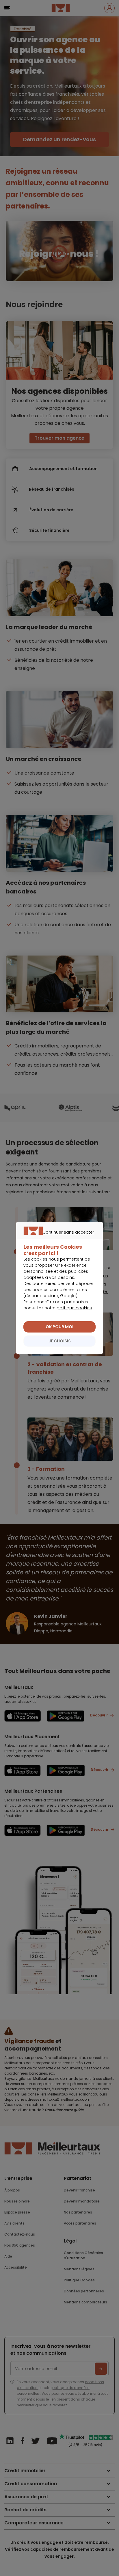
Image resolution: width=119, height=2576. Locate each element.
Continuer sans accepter (57, 1239)
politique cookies (74, 1308)
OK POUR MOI (59, 1327)
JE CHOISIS (60, 1341)
